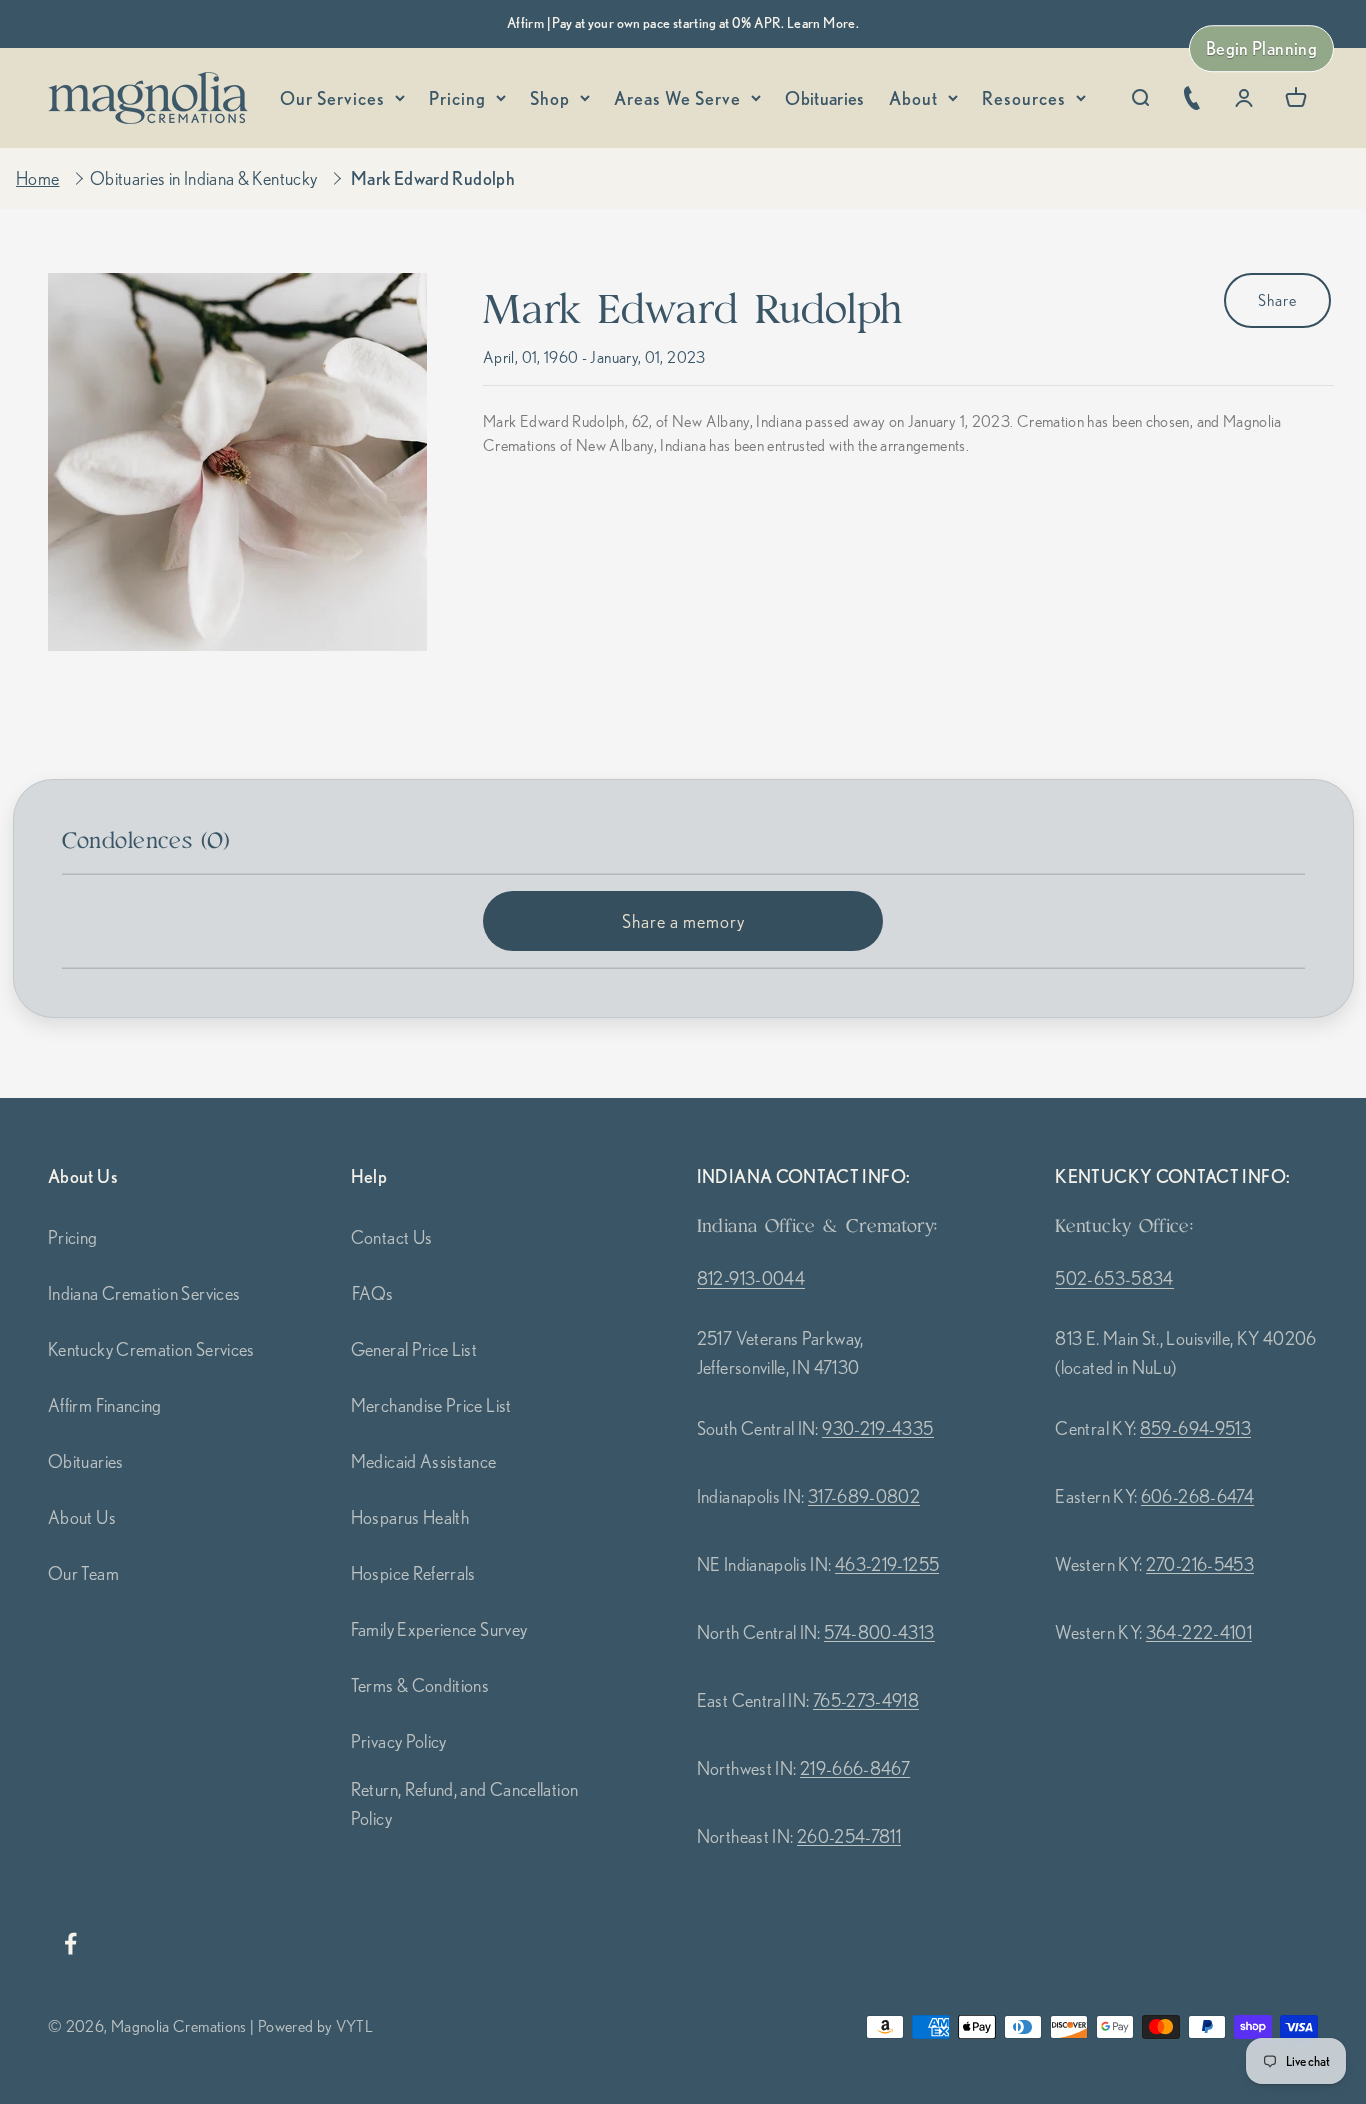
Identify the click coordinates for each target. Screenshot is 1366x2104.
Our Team (83, 1573)
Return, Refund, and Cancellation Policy (465, 1803)
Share (1277, 300)
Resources (1024, 98)
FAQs (372, 1293)
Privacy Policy (399, 1741)
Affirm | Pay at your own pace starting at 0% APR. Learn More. (683, 23)
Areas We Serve (677, 98)
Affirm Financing (105, 1405)
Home (37, 178)
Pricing (457, 98)
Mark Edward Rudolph (433, 178)
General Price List (414, 1349)
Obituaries (825, 98)
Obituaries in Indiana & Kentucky (204, 178)
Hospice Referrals (413, 1573)
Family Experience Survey (439, 1629)
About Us (82, 1517)
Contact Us (392, 1237)
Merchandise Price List (431, 1405)
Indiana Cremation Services (144, 1293)
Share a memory (683, 921)
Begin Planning (1261, 48)
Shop (550, 98)
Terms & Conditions (420, 1685)
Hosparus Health (410, 1517)
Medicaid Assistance (424, 1461)
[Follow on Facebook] (70, 1944)
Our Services (332, 98)
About (913, 98)
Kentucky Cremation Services (151, 1349)
